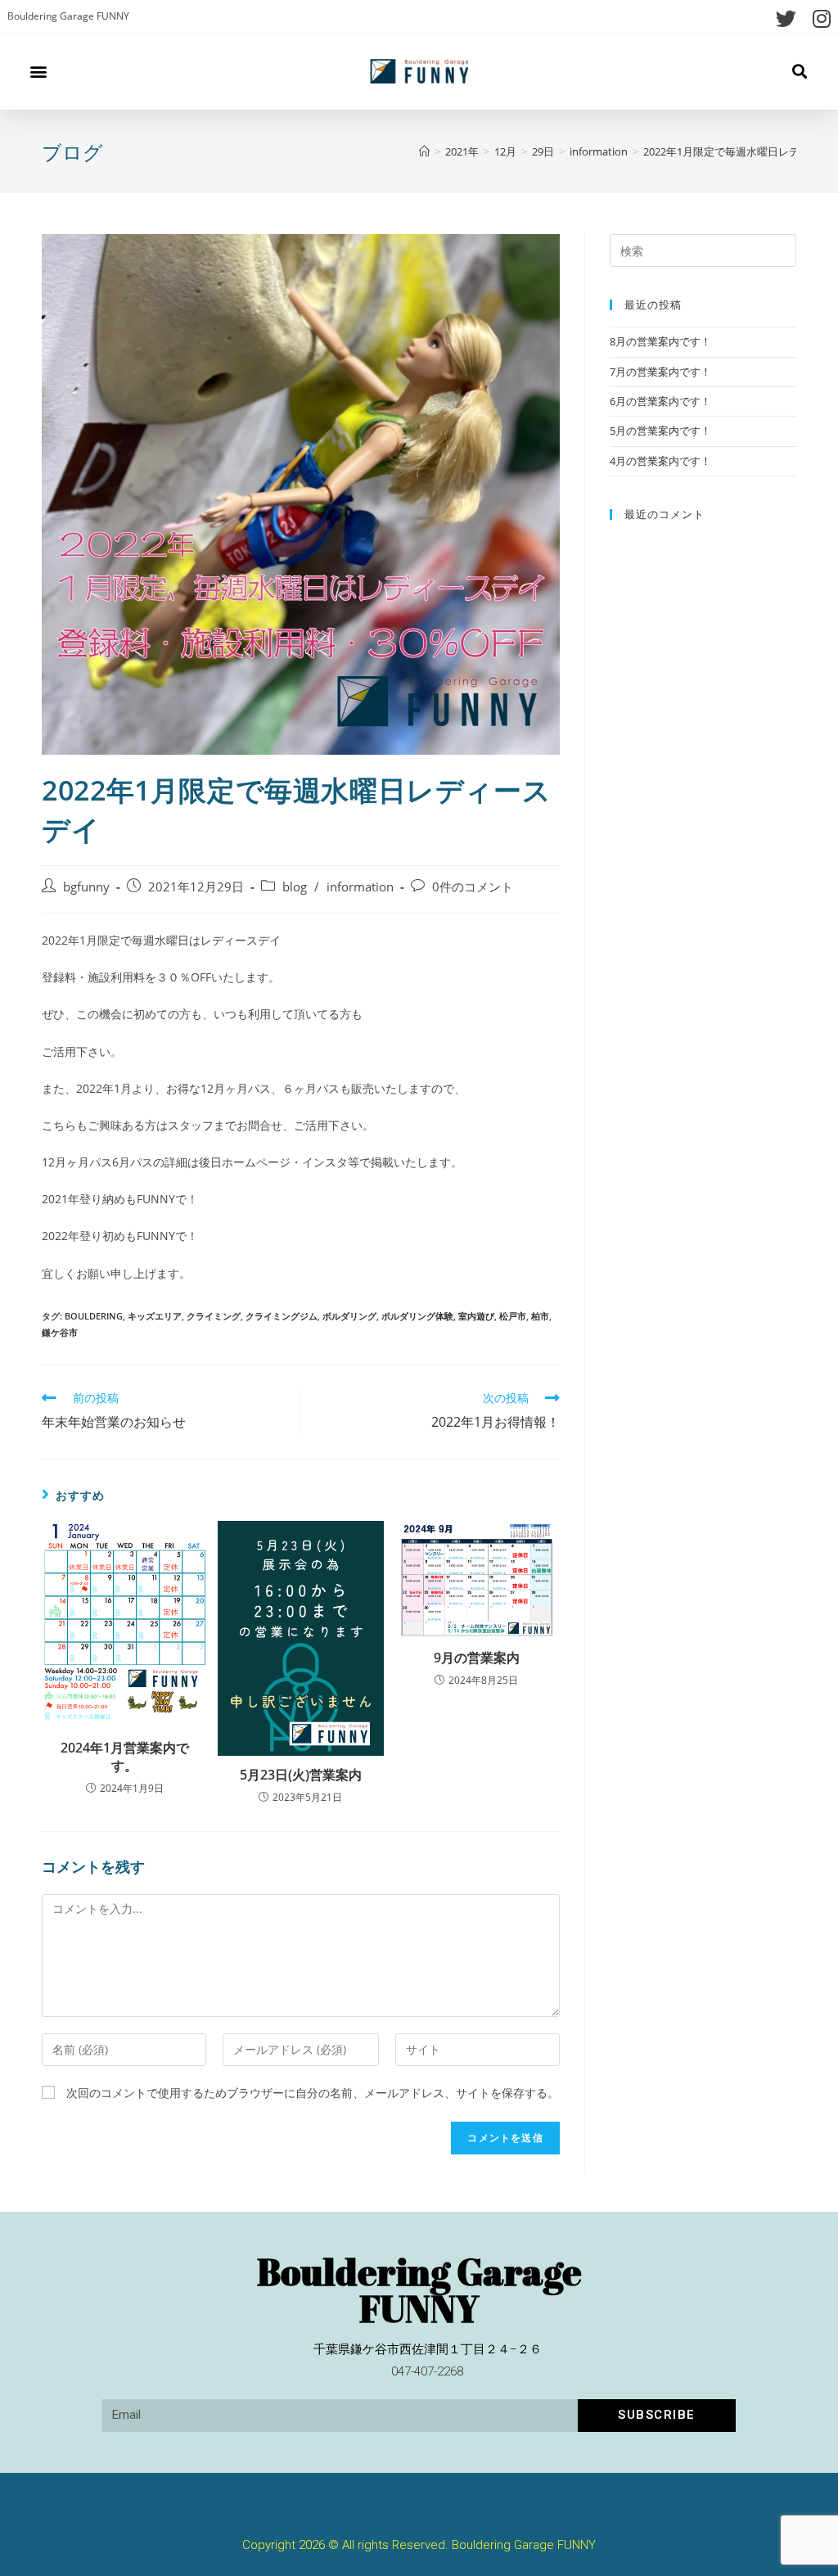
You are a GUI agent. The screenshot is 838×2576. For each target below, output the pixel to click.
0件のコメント (473, 887)
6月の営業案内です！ (660, 401)
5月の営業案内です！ (660, 431)
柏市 (540, 1316)
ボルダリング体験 (417, 1316)
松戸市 (513, 1316)
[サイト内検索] (703, 250)
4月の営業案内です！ (660, 461)
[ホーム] (424, 151)
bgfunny (86, 887)
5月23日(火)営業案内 (301, 1775)
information (360, 887)
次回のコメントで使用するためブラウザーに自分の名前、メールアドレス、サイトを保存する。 (313, 2093)
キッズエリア (155, 1316)
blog (295, 887)
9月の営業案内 (477, 1658)
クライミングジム (282, 1316)
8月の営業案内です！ (660, 341)
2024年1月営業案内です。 (125, 1757)
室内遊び (476, 1316)
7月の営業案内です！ (660, 372)
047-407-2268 (427, 2371)
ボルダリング (349, 1316)
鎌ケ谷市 (60, 1332)
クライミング (214, 1316)
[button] (38, 72)
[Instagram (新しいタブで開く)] (818, 18)
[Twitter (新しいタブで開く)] (786, 18)
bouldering (94, 1316)
